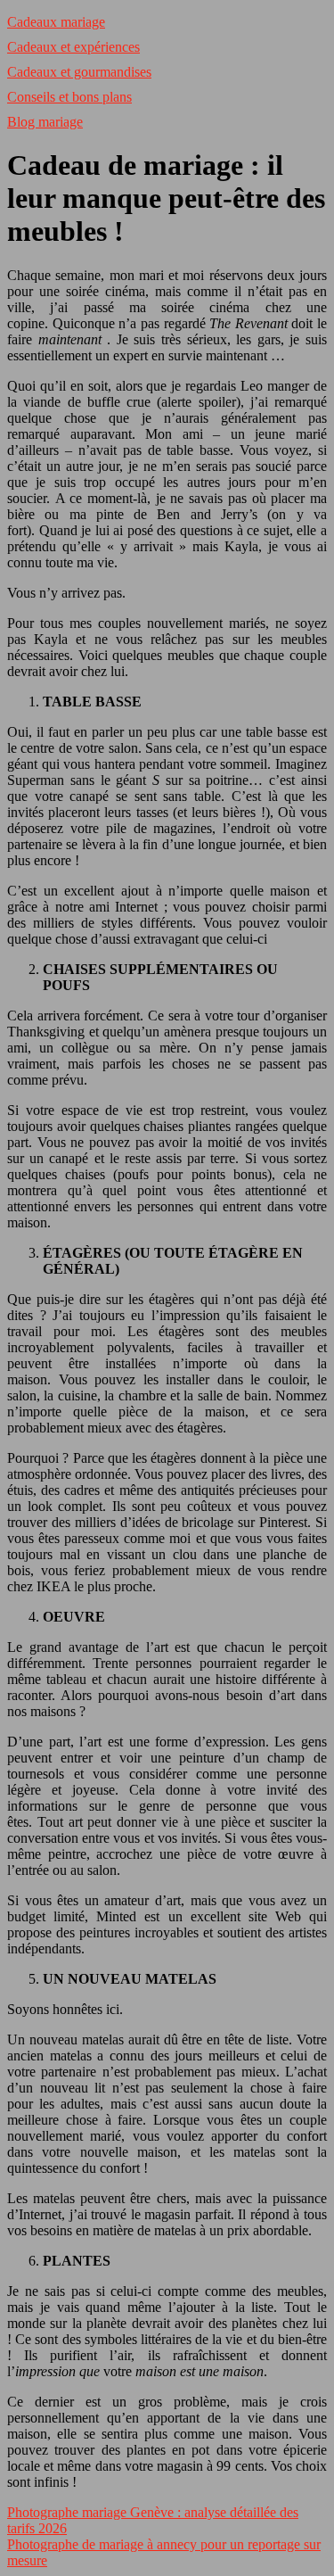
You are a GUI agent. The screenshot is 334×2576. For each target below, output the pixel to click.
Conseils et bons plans (69, 97)
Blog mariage (45, 122)
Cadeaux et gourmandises (79, 72)
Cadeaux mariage (56, 22)
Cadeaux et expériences (73, 47)
